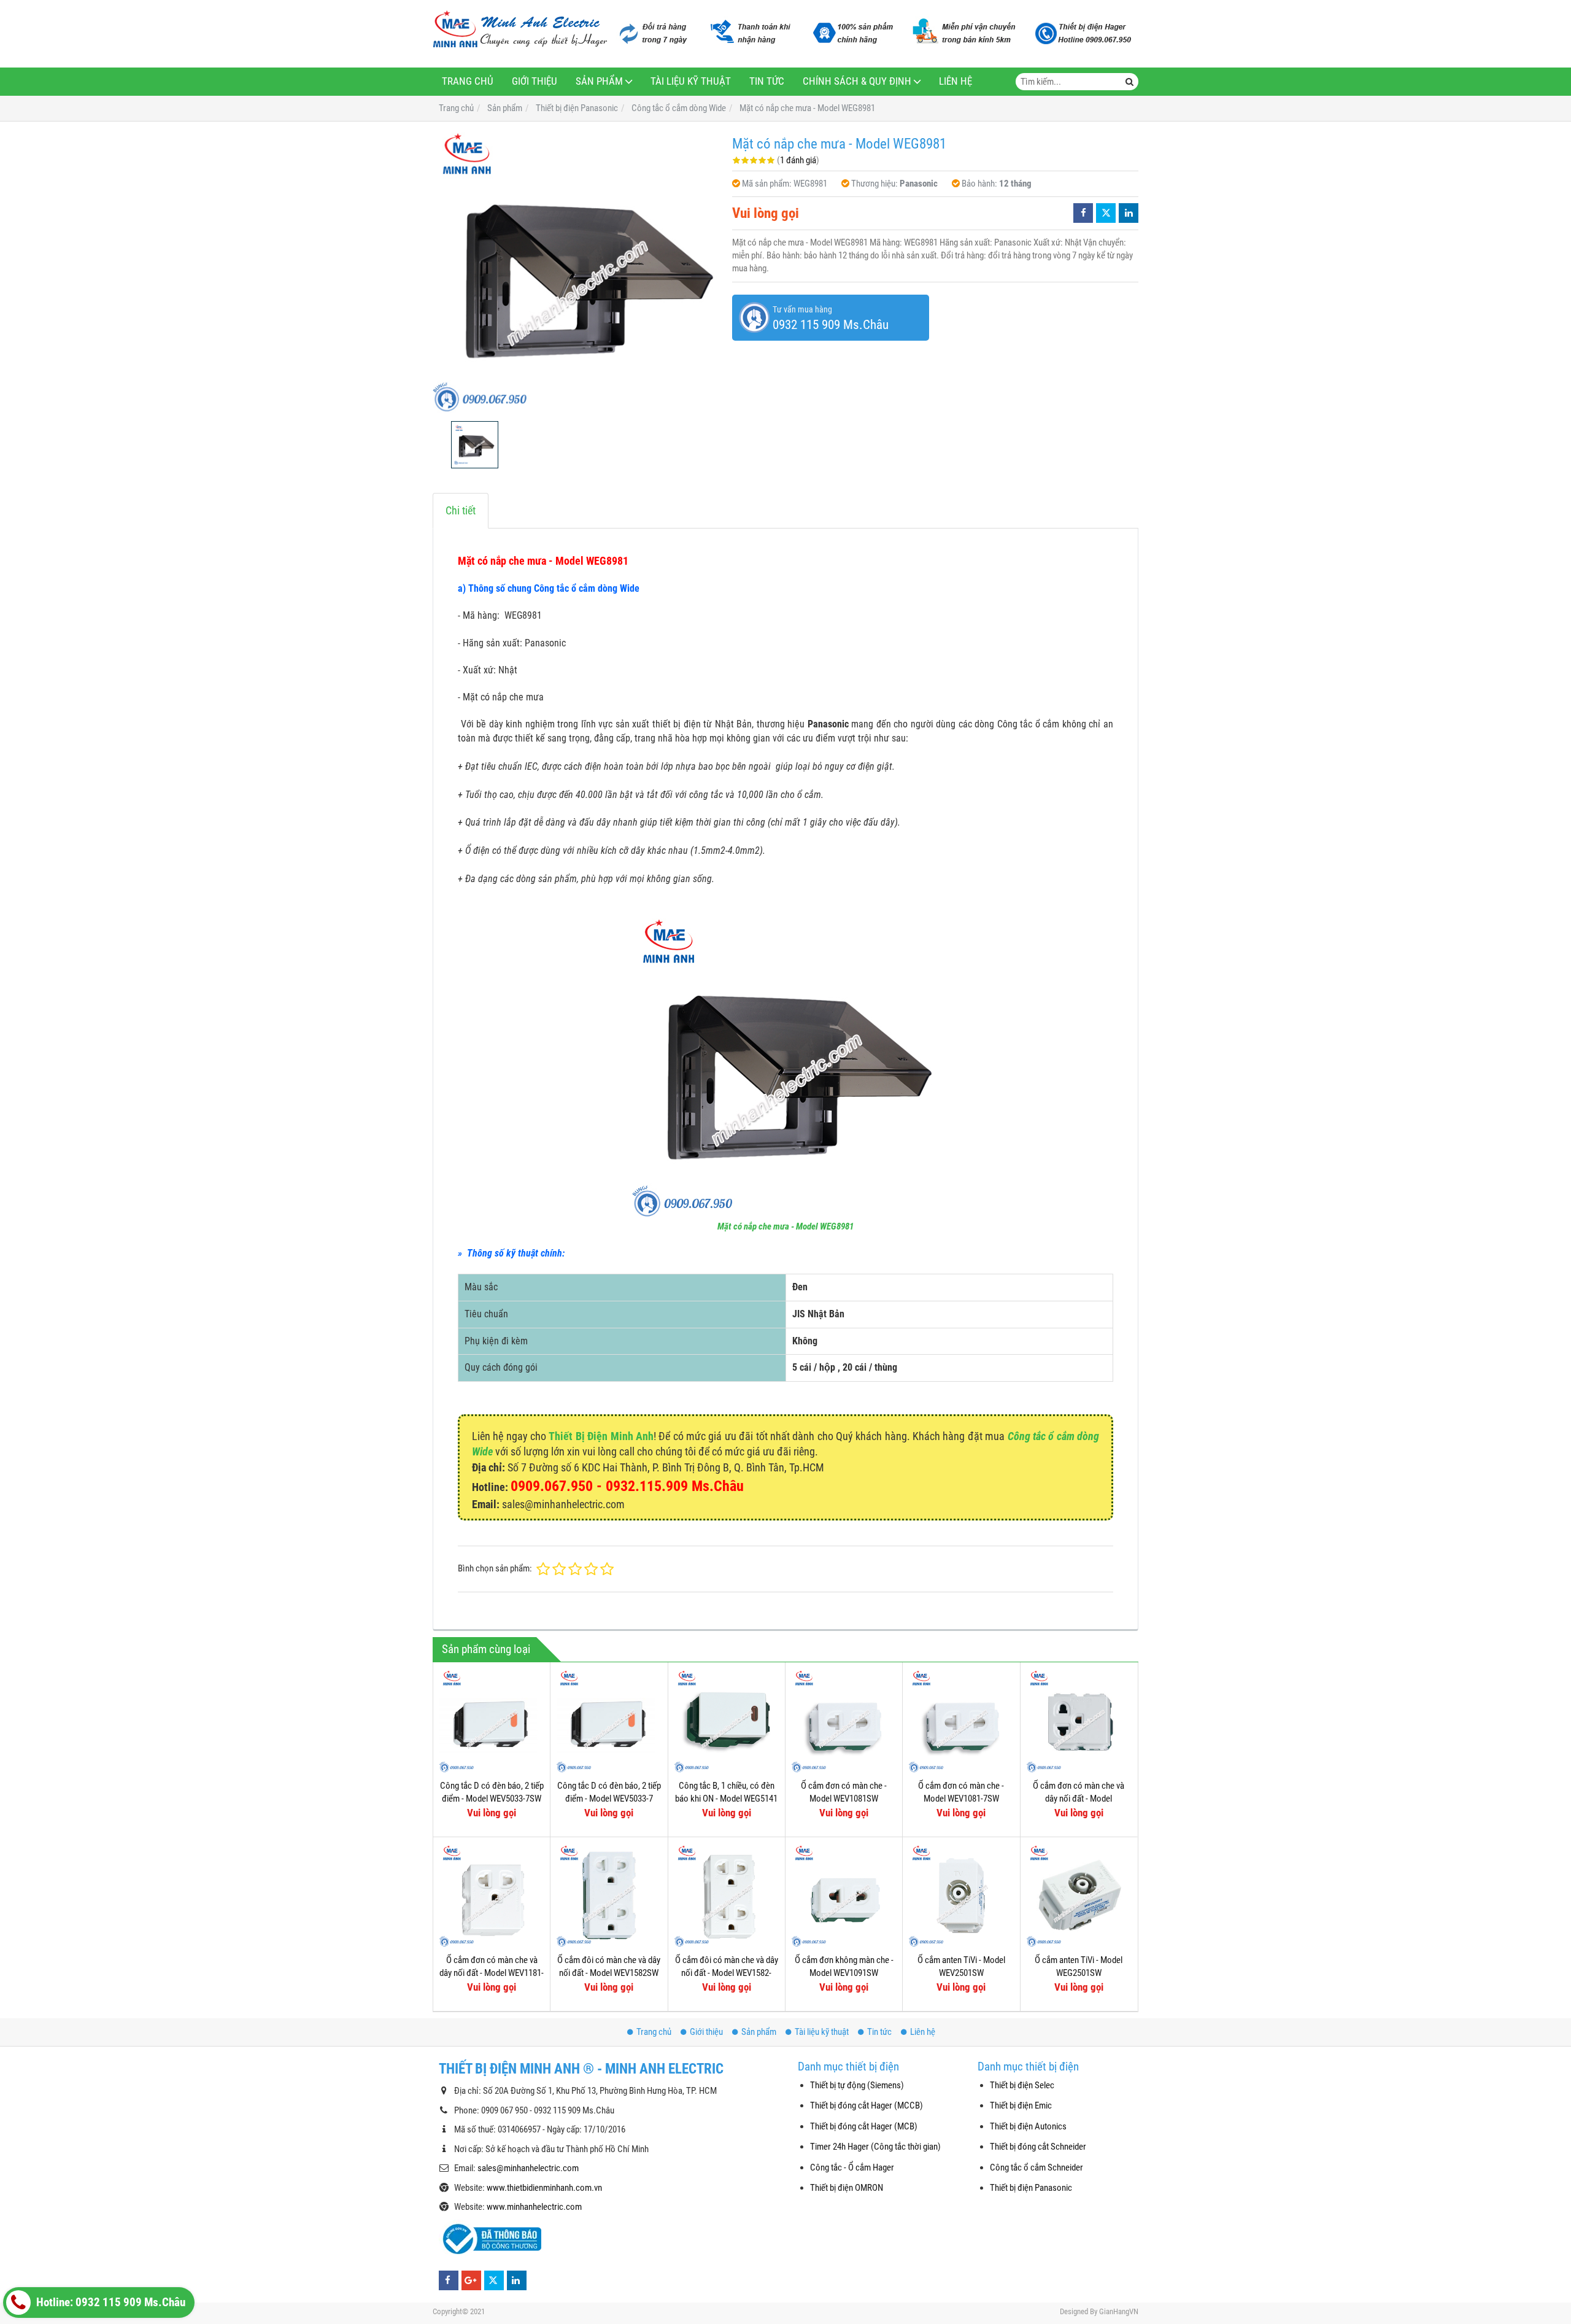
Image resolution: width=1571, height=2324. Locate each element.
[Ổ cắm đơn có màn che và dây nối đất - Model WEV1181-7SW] (492, 1896)
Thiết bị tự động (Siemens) (857, 2085)
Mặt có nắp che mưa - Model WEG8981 (785, 1226)
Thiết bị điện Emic (1021, 2105)
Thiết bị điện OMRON (847, 2188)
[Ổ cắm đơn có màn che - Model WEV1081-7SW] (961, 1721)
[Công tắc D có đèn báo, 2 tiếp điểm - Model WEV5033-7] (609, 1721)
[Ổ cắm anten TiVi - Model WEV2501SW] (961, 1896)
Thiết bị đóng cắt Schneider (1038, 2147)
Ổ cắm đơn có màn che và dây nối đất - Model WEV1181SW (1079, 1799)
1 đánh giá (798, 160)
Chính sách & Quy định (857, 81)
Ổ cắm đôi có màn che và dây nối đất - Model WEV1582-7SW (727, 1973)
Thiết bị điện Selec (1022, 2085)
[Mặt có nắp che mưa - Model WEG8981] (576, 271)
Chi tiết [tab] (461, 510)
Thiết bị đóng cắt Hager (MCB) (864, 2126)
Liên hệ (955, 81)
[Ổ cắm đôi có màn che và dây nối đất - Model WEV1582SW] (609, 1896)
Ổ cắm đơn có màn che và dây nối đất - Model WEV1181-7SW (492, 1973)
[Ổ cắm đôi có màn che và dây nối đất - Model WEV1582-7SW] (727, 1896)
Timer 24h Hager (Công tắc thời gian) (875, 2147)
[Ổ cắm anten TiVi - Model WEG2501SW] (1079, 1896)
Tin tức (767, 81)
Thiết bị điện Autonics (1028, 2126)
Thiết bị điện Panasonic (1031, 2188)
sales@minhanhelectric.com (528, 2168)
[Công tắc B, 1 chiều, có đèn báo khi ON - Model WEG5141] (727, 1721)
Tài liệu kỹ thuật (691, 81)
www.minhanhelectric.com (534, 2207)
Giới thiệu (535, 81)
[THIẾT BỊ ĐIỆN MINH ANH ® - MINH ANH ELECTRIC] (520, 30)
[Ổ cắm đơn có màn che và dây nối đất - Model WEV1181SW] (1079, 1721)
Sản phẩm (599, 81)
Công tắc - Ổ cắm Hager (852, 2167)
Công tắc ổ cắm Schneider (1036, 2167)
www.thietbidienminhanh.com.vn (544, 2188)
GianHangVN (1119, 2311)
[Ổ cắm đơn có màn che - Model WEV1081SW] (844, 1721)
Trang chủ (468, 81)
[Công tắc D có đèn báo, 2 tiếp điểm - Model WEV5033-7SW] (492, 1721)
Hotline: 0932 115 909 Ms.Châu (110, 2303)
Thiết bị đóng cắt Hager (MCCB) (867, 2105)
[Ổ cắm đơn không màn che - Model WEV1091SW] (844, 1896)
